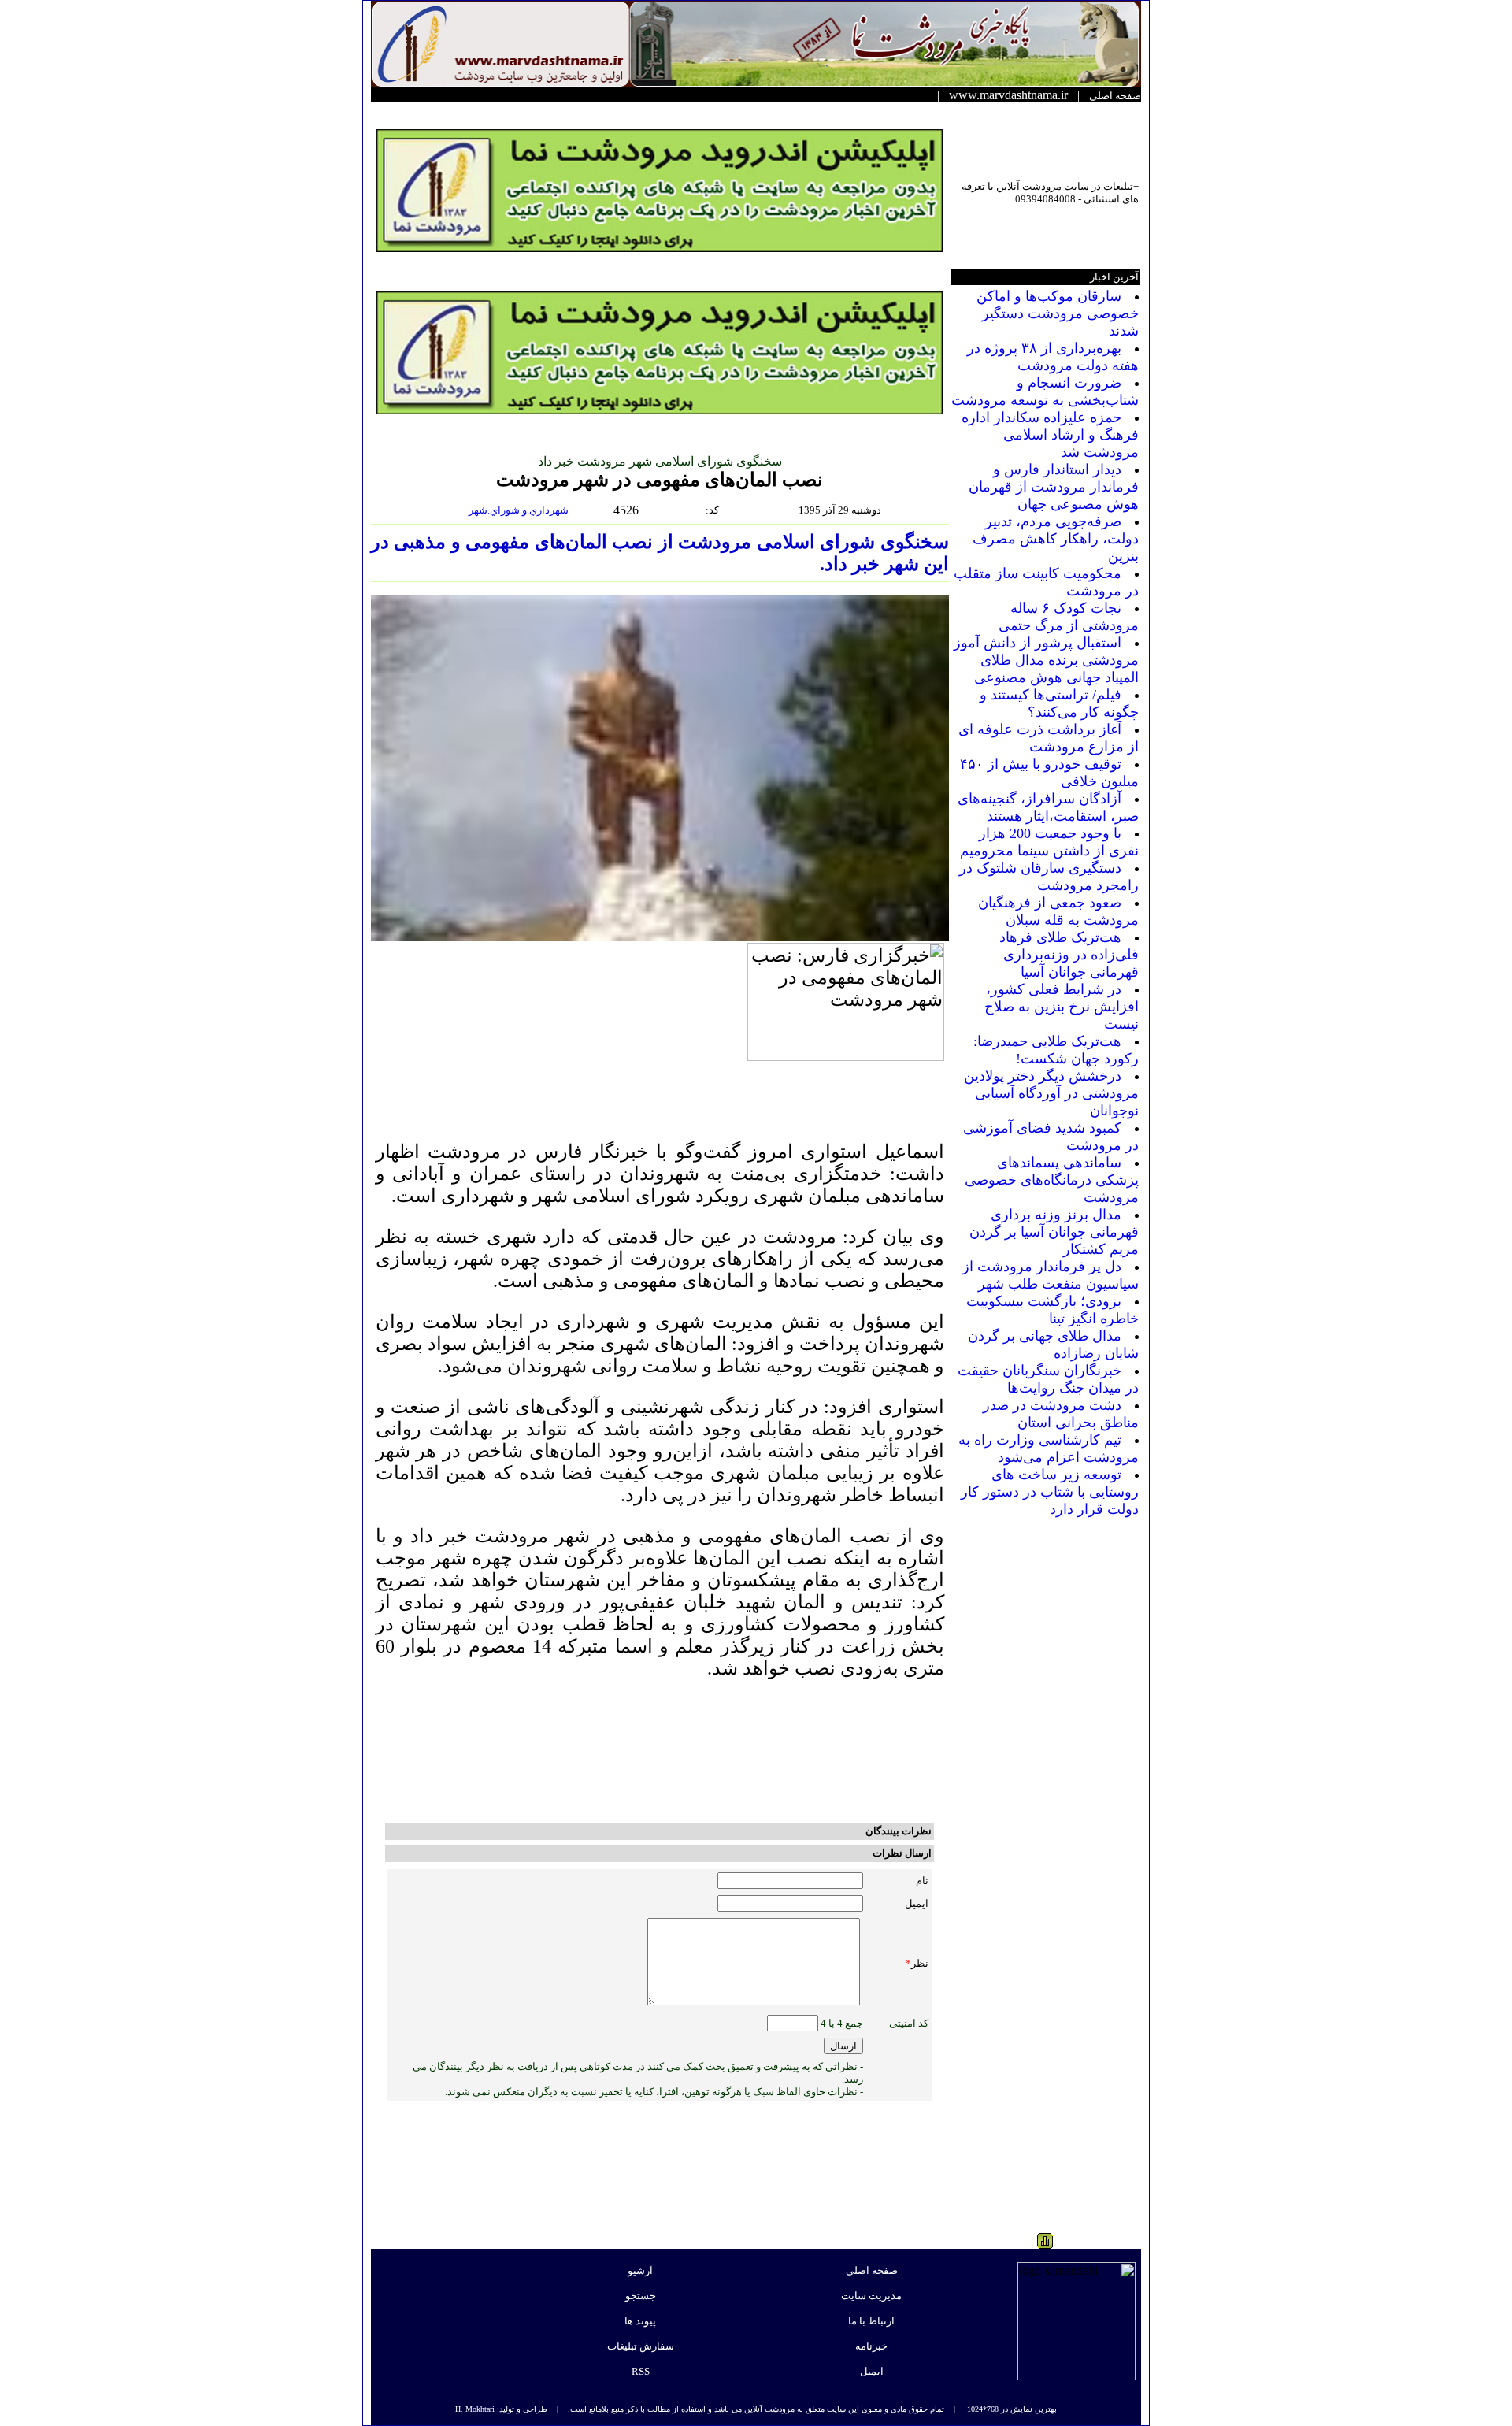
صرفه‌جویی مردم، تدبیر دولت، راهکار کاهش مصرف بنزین (1056, 539)
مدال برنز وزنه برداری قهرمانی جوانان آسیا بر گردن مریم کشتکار (1054, 1232)
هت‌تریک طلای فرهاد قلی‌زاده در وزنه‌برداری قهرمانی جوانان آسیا (1069, 955)
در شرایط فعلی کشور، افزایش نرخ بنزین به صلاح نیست (1062, 1007)
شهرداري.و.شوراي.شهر (520, 510)
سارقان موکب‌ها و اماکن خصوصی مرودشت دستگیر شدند (1058, 313)
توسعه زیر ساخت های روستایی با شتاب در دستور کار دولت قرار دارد (1050, 1492)
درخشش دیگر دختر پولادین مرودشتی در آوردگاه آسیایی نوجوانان (1051, 1093)
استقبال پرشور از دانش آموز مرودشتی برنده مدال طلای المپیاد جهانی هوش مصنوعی (1046, 660)
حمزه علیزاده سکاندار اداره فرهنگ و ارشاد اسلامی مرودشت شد (1050, 435)
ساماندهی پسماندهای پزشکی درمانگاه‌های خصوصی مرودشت (1052, 1180)
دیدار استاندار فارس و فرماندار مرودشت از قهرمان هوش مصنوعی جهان (1054, 487)
